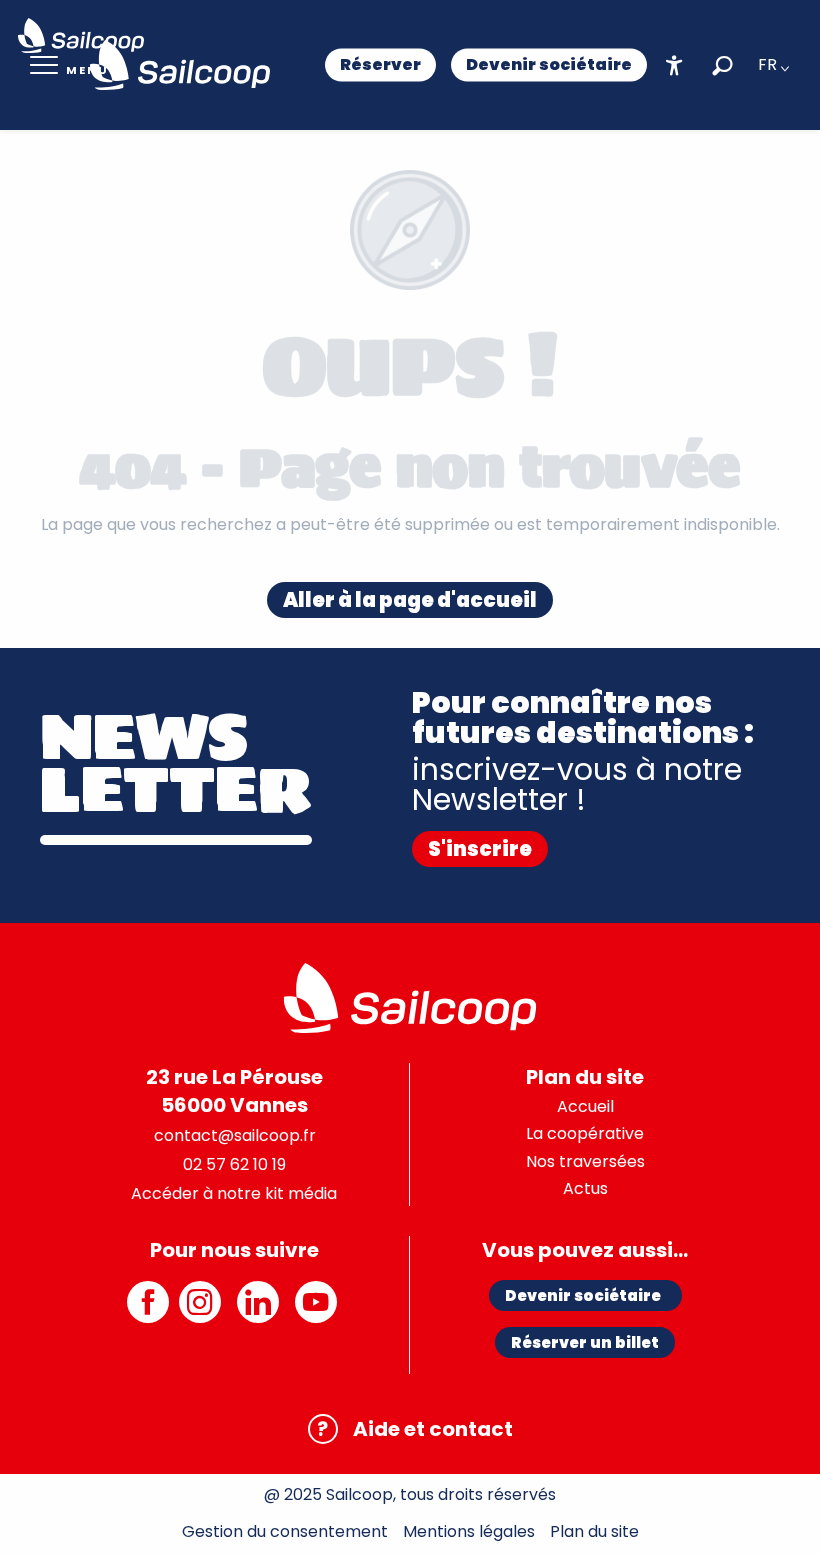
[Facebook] (148, 1312)
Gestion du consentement (285, 1531)
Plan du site (594, 1531)
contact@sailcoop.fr (235, 1135)
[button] (722, 65)
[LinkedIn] (261, 1312)
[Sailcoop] (180, 65)
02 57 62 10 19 (234, 1164)
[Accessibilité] (674, 65)
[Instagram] (203, 1312)
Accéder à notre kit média (234, 1193)
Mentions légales (469, 1531)
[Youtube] (319, 1312)
